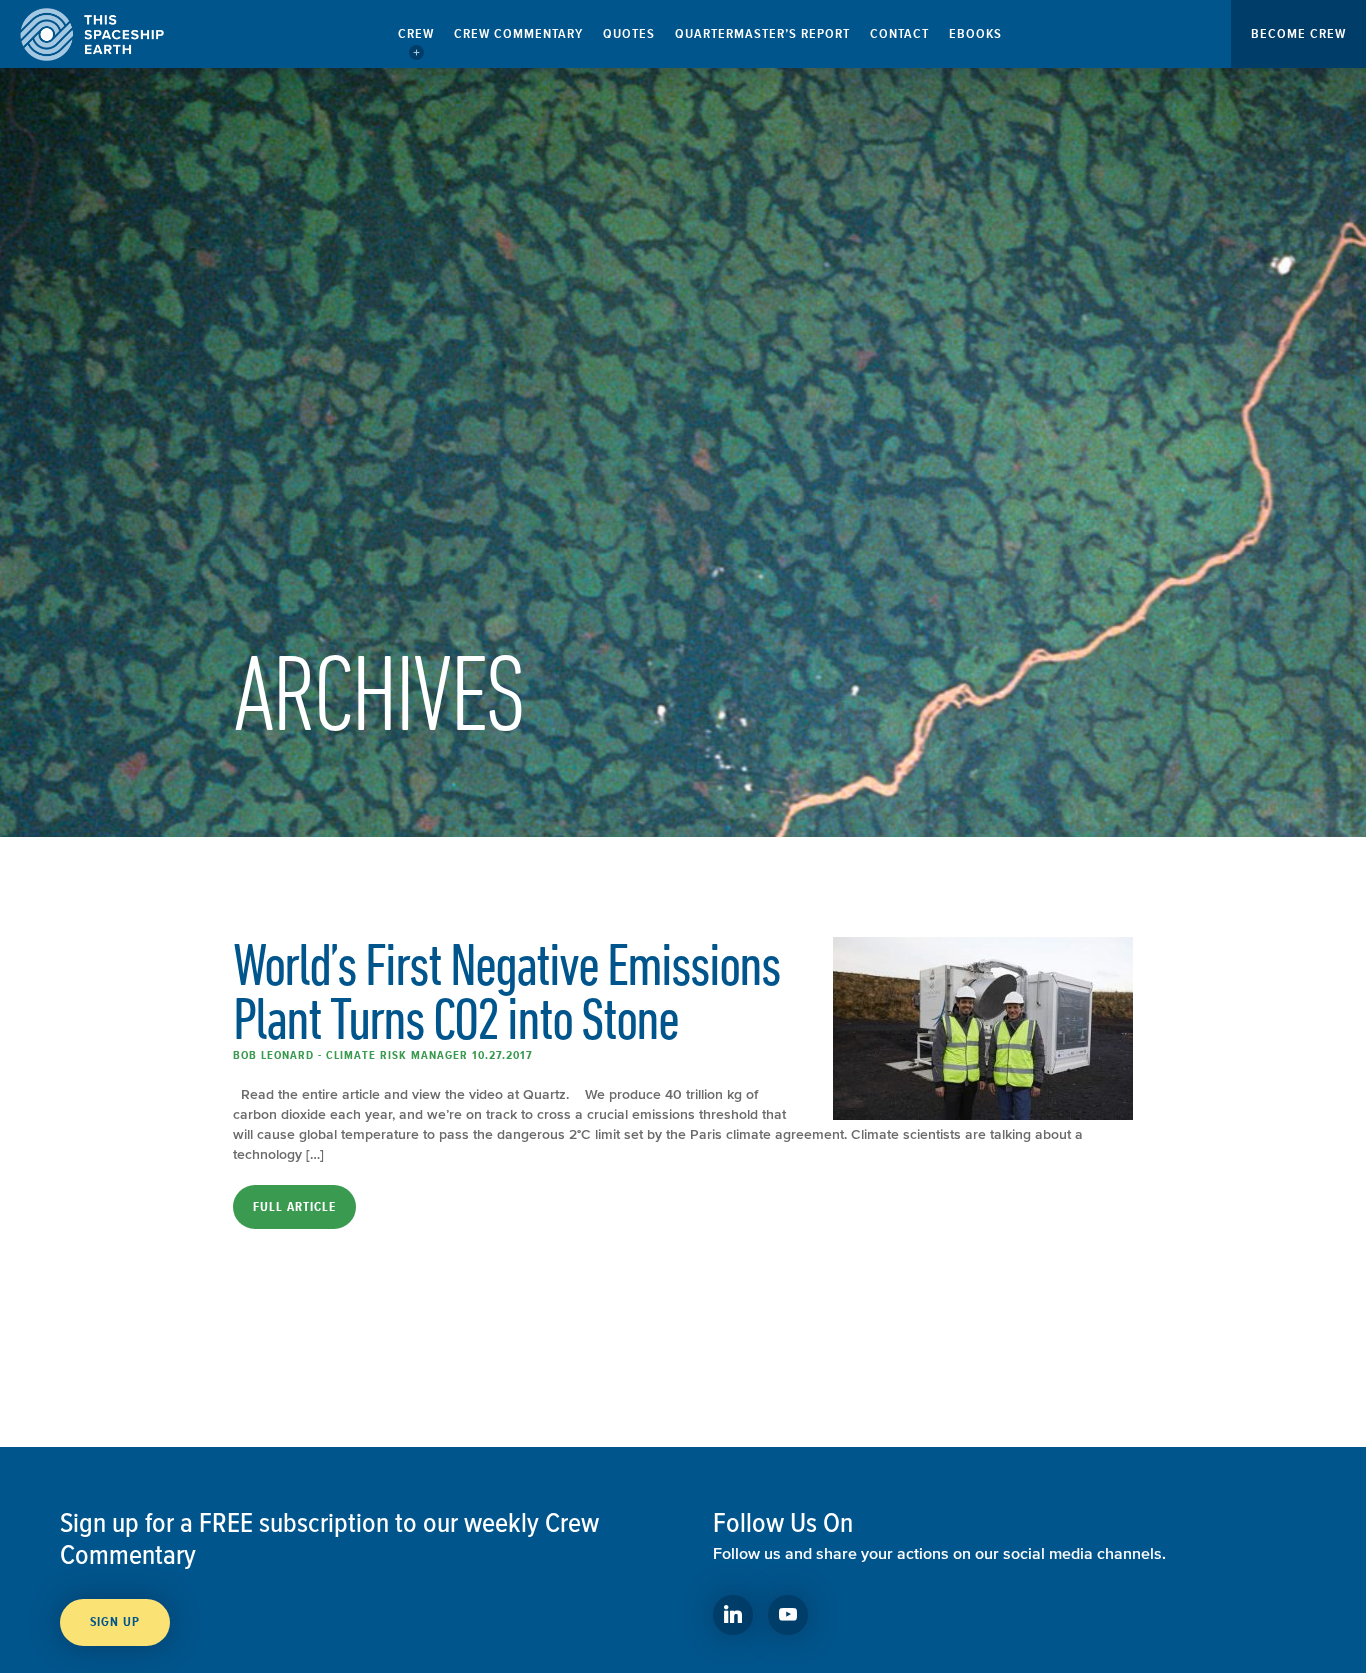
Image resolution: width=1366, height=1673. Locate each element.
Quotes (629, 33)
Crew (416, 33)
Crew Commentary (518, 33)
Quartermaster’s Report (762, 33)
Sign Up (115, 1622)
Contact (899, 33)
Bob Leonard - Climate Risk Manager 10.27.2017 (383, 1055)
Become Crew (1298, 33)
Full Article (294, 1207)
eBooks (975, 33)
